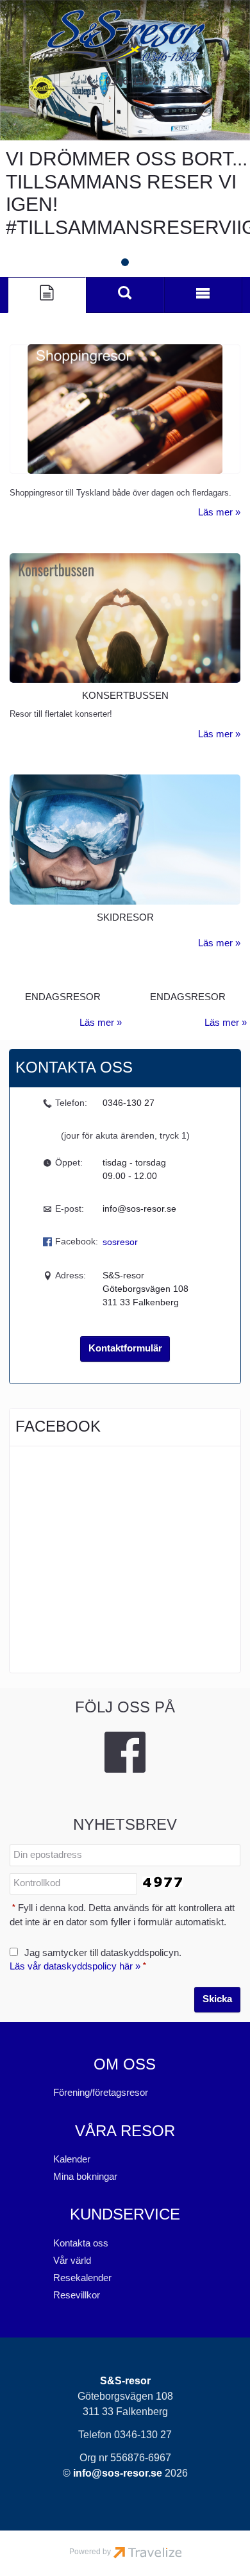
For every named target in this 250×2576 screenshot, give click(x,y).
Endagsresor (63, 997)
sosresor (120, 1242)
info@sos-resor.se (139, 1209)
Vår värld (72, 2261)
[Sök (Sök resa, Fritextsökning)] (125, 295)
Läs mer (215, 512)
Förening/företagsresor (101, 2093)
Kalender (72, 2159)
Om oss (125, 2064)
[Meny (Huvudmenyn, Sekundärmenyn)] (203, 295)
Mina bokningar (85, 2177)
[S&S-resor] (125, 36)
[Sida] (47, 295)
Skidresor (125, 917)
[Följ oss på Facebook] (125, 1752)
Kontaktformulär (125, 1348)
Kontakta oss (81, 2243)
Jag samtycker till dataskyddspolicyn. (96, 1960)
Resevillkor (77, 2295)
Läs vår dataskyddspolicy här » (75, 1966)
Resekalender (82, 2278)
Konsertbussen (125, 696)
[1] (125, 262)
